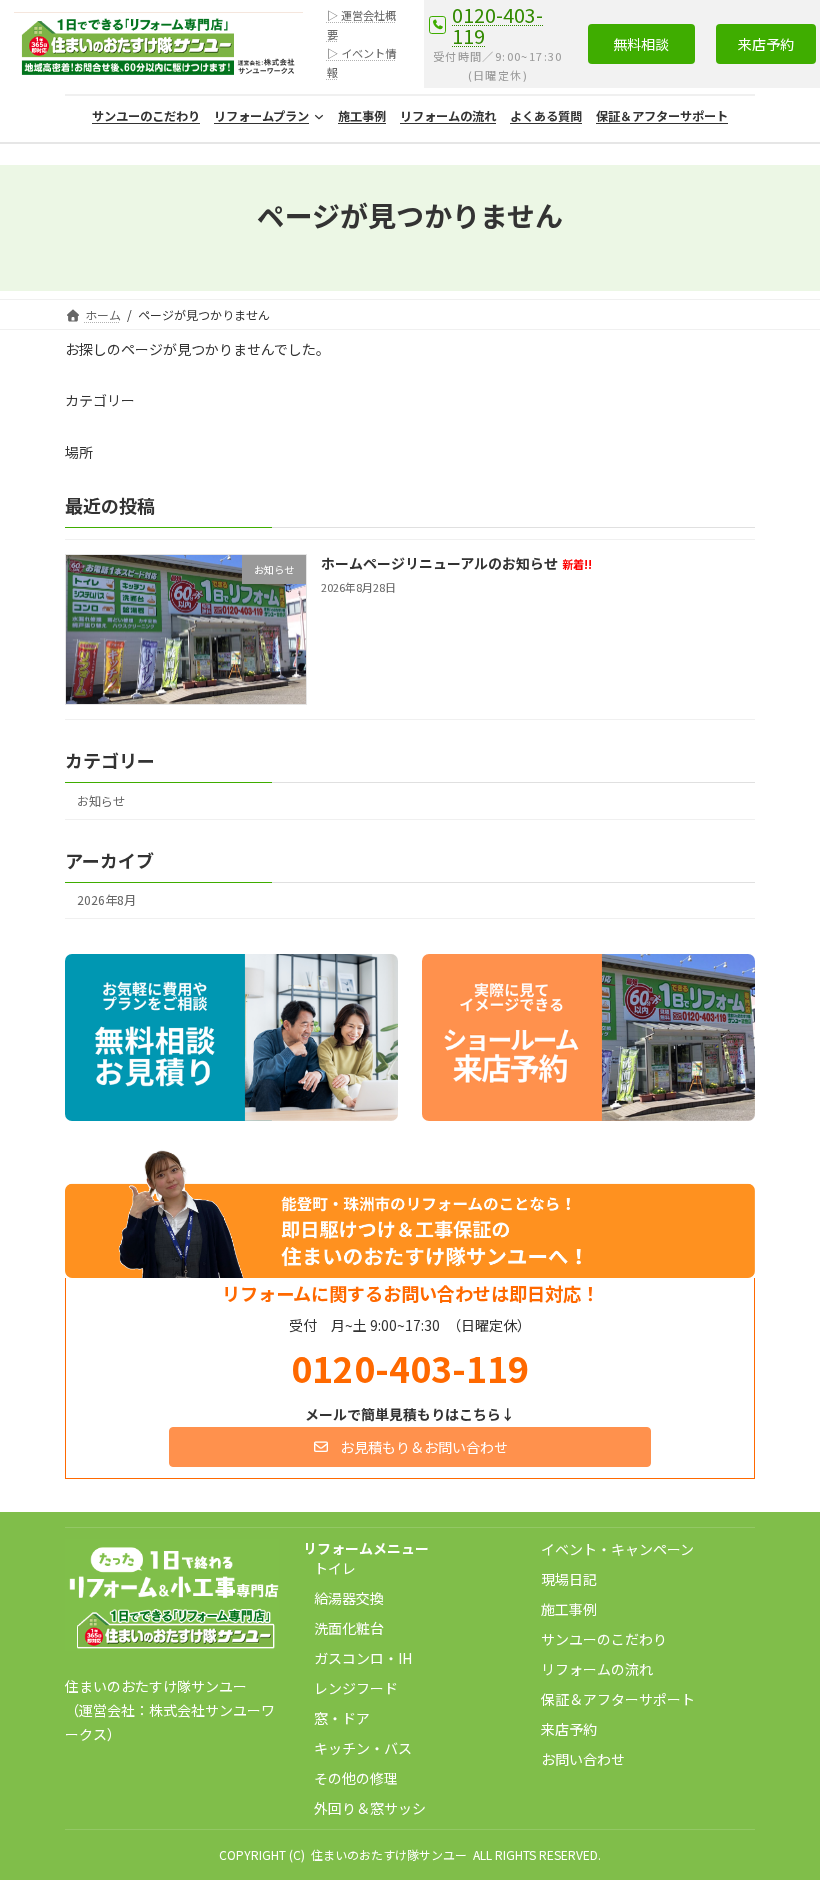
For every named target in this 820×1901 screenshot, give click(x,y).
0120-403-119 (497, 25)
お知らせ (101, 801)
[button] (641, 44)
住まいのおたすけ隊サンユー (389, 1854)
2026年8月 (106, 901)
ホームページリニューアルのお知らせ (456, 563)
